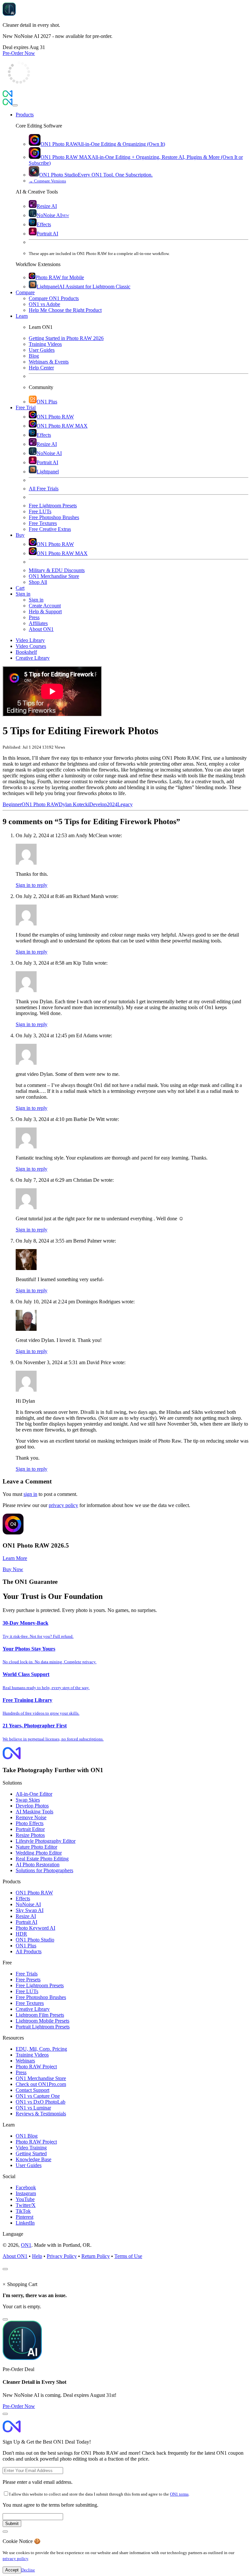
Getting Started (31, 2153)
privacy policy (63, 1505)
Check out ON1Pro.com (41, 2084)
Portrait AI (26, 1922)
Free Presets (28, 1980)
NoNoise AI (28, 1904)
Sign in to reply (32, 885)
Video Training (31, 2148)
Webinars (25, 2061)
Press (21, 2072)
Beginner (12, 804)
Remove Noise (31, 1817)
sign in (30, 1494)
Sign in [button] (23, 594)
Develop (98, 804)
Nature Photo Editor (36, 1847)
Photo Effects (30, 1823)
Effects (23, 1898)
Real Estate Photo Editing (42, 1859)
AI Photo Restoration (38, 1864)
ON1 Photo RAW (40, 804)
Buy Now (13, 1569)
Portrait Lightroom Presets (43, 2027)
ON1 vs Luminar (33, 2108)
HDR (21, 1934)
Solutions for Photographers (44, 1870)
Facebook (26, 2187)
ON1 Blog (27, 2136)
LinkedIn (25, 2223)
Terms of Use (128, 2256)
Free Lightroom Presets (40, 1985)
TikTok (23, 2211)
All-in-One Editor (34, 1794)
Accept (12, 2570)
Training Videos (32, 2055)
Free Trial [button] (26, 407)
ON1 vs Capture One (38, 2096)
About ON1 (15, 2256)
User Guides (29, 2165)
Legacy (125, 804)
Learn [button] (22, 316)
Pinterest (25, 2217)
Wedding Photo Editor (39, 1853)
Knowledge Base (33, 2159)
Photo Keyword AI (35, 1928)
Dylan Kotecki (74, 804)
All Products (29, 1951)
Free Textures (30, 2003)
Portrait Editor (30, 1829)
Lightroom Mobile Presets (42, 2021)
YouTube (25, 2199)
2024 (112, 804)
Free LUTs (27, 1991)
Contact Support (33, 2090)
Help (37, 2256)
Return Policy (96, 2256)
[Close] (15, 105)
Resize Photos (30, 1835)
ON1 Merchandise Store (41, 2078)
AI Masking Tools (34, 1812)
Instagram (26, 2193)
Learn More (15, 1558)
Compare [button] (25, 292)
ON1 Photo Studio (35, 1940)
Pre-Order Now (19, 53)
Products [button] (25, 115)
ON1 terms (179, 2494)
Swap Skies (28, 1800)
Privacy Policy (62, 2256)
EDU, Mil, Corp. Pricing (41, 2049)
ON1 (26, 2245)
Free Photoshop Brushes (41, 1997)
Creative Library (33, 2009)
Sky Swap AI (30, 1910)
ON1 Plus (26, 1946)
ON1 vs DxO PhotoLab (41, 2102)
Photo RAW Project (36, 2067)
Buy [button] (20, 535)
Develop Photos (32, 1806)
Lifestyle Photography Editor (46, 1841)
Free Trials (27, 1974)
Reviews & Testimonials (41, 2114)
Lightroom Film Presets (40, 2015)
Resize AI (26, 1916)
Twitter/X (26, 2205)
